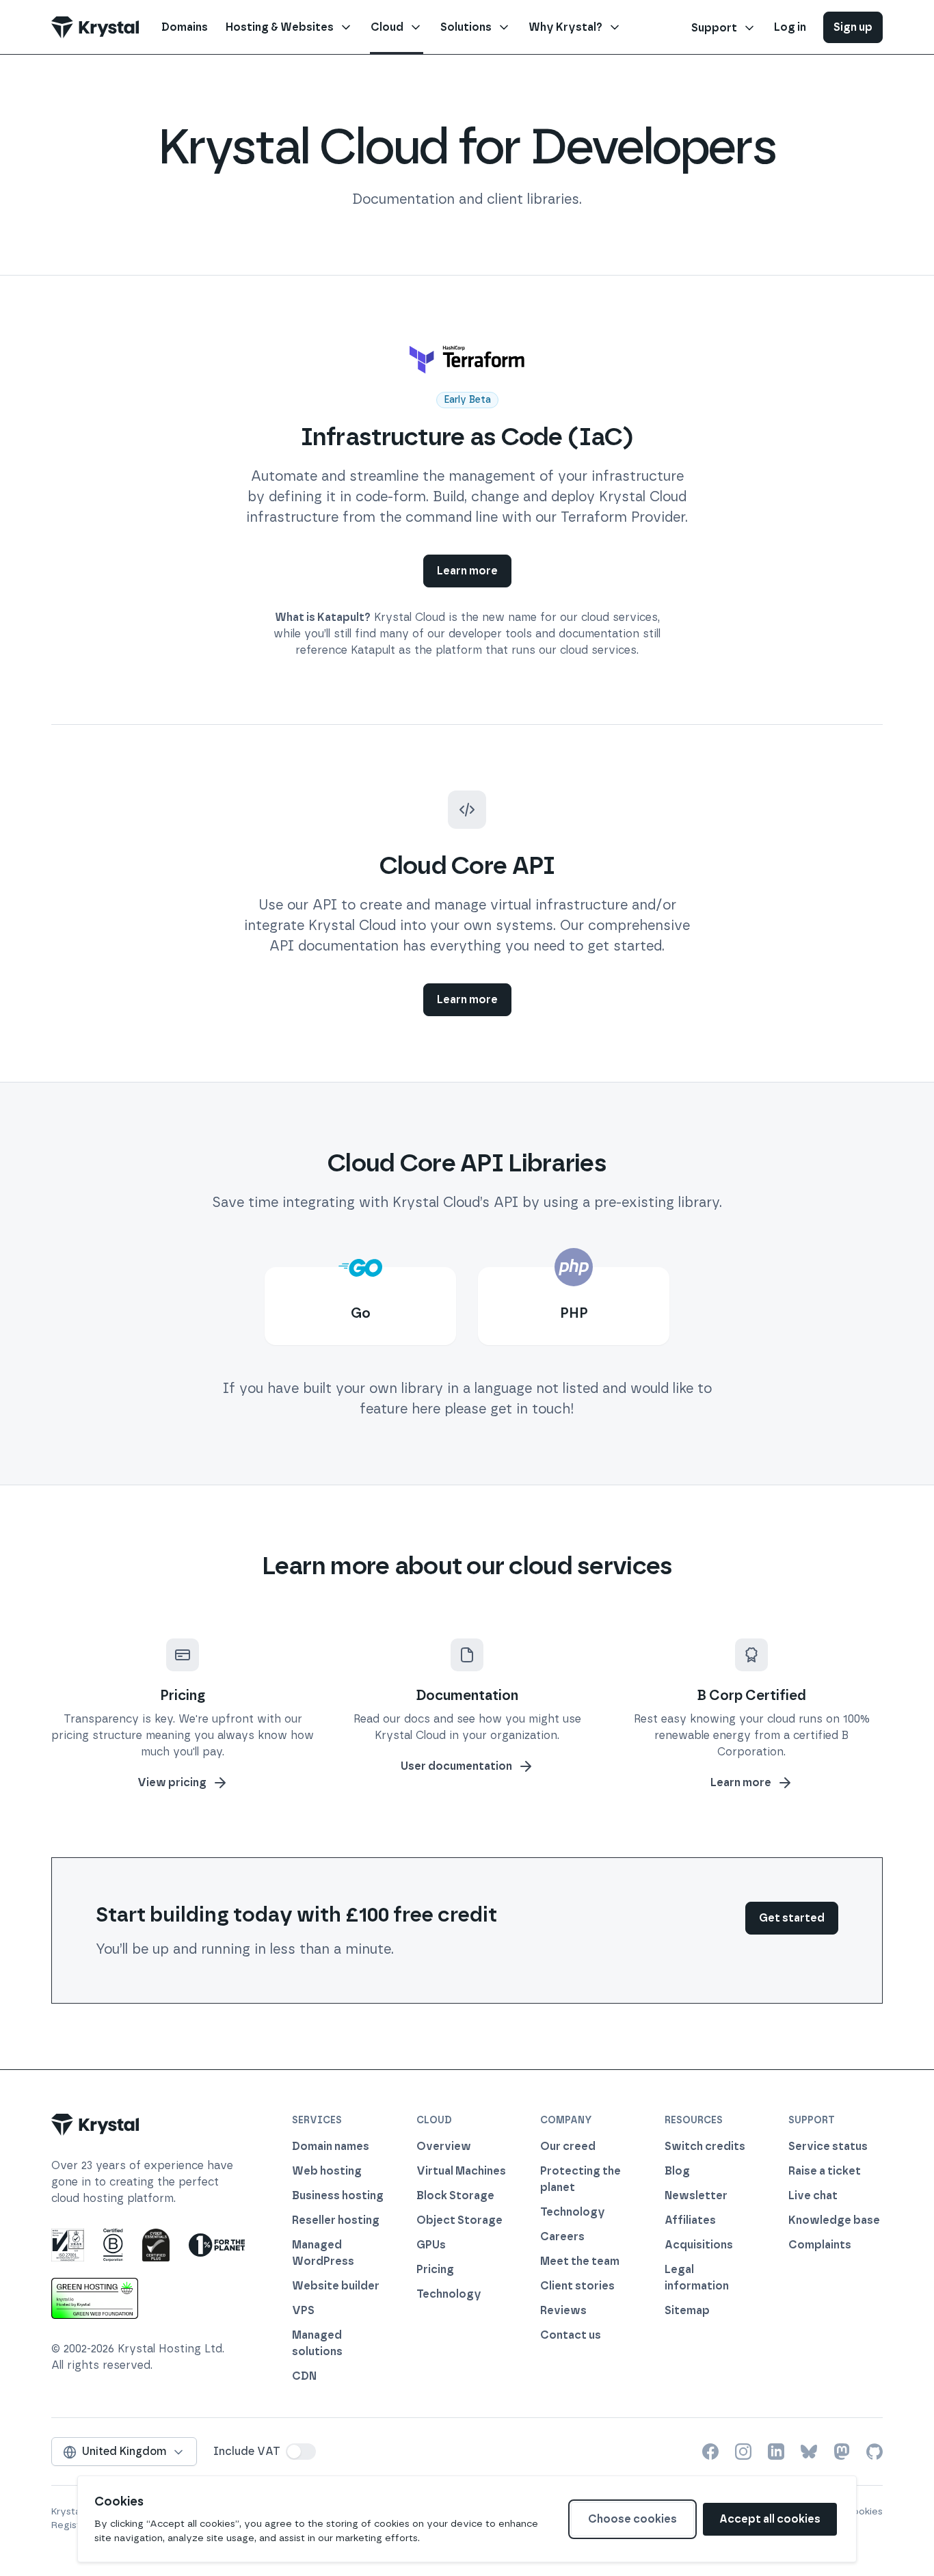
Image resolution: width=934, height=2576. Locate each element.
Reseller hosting (336, 2220)
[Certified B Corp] (113, 2245)
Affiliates (690, 2220)
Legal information (697, 2278)
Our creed (568, 2146)
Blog (677, 2171)
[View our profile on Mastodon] (842, 2452)
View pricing (172, 1782)
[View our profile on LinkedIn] (776, 2452)
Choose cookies (632, 2519)
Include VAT (247, 2451)
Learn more (467, 571)
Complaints (820, 2245)
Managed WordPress (323, 2253)
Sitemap (687, 2310)
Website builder (336, 2286)
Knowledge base (834, 2220)
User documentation (456, 1766)
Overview (444, 2146)
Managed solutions (317, 2343)
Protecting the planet (581, 2179)
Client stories (577, 2286)
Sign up (853, 27)
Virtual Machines (461, 2171)
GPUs (431, 2245)
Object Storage (459, 2220)
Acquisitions (699, 2245)
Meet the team (580, 2261)
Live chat (813, 2195)
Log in (790, 27)
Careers (562, 2236)
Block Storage (455, 2195)
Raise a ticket (825, 2171)
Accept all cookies (770, 2519)
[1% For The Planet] (217, 2245)
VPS (303, 2310)
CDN (304, 2376)
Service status (828, 2146)
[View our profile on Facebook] (710, 2452)
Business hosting (338, 2195)
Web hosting (327, 2171)
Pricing (435, 2269)
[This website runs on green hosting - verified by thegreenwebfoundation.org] (95, 2298)
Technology (449, 2294)
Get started (792, 1918)
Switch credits (705, 2146)
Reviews (563, 2310)
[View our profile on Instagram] (743, 2452)
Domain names (331, 2146)
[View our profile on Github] (875, 2452)
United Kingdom (124, 2451)
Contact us (571, 2335)
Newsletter (696, 2195)
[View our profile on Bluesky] (809, 2452)
